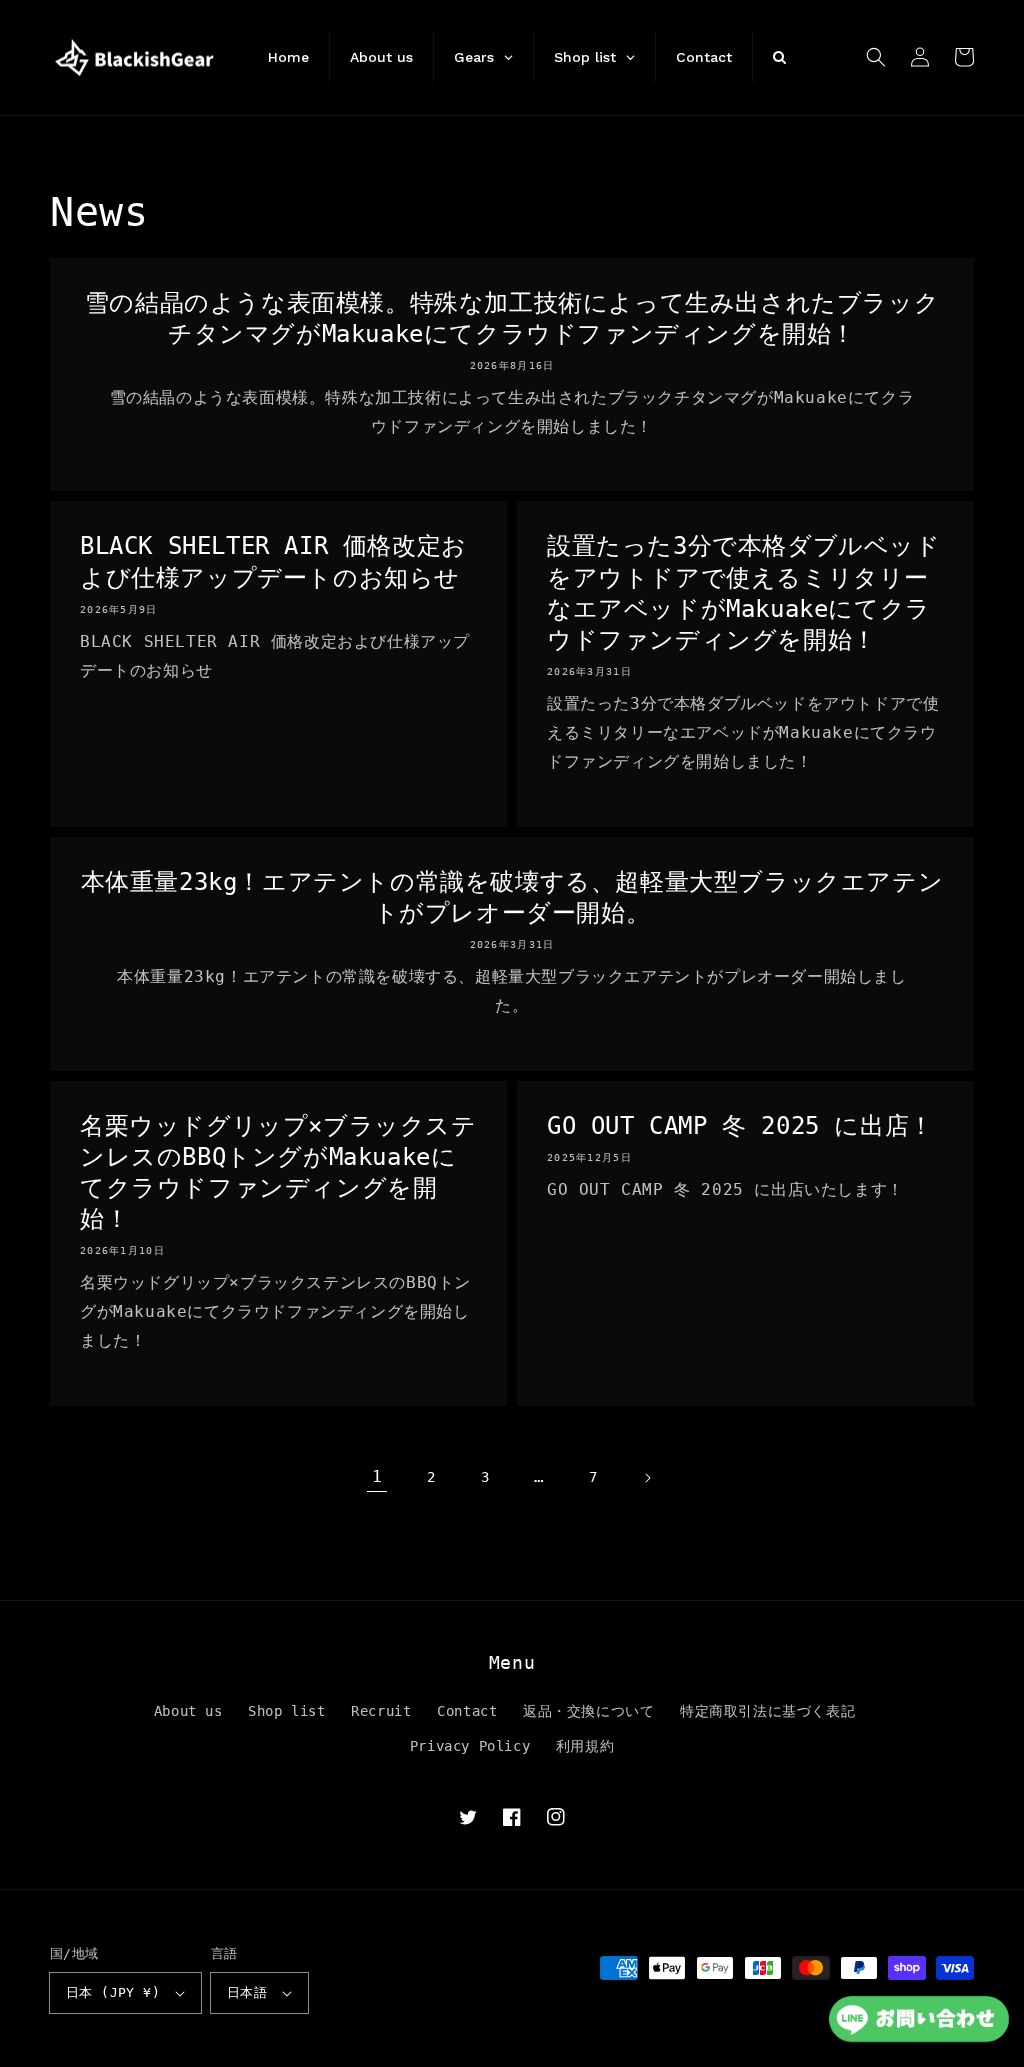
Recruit (381, 1711)
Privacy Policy (470, 1746)
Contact (467, 1711)
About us (188, 1711)
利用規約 (585, 1746)
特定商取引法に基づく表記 (767, 1711)
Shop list (286, 1711)
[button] (876, 57)
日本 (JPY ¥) (113, 1992)
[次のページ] (647, 1478)
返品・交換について (588, 1711)
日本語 (247, 1992)
